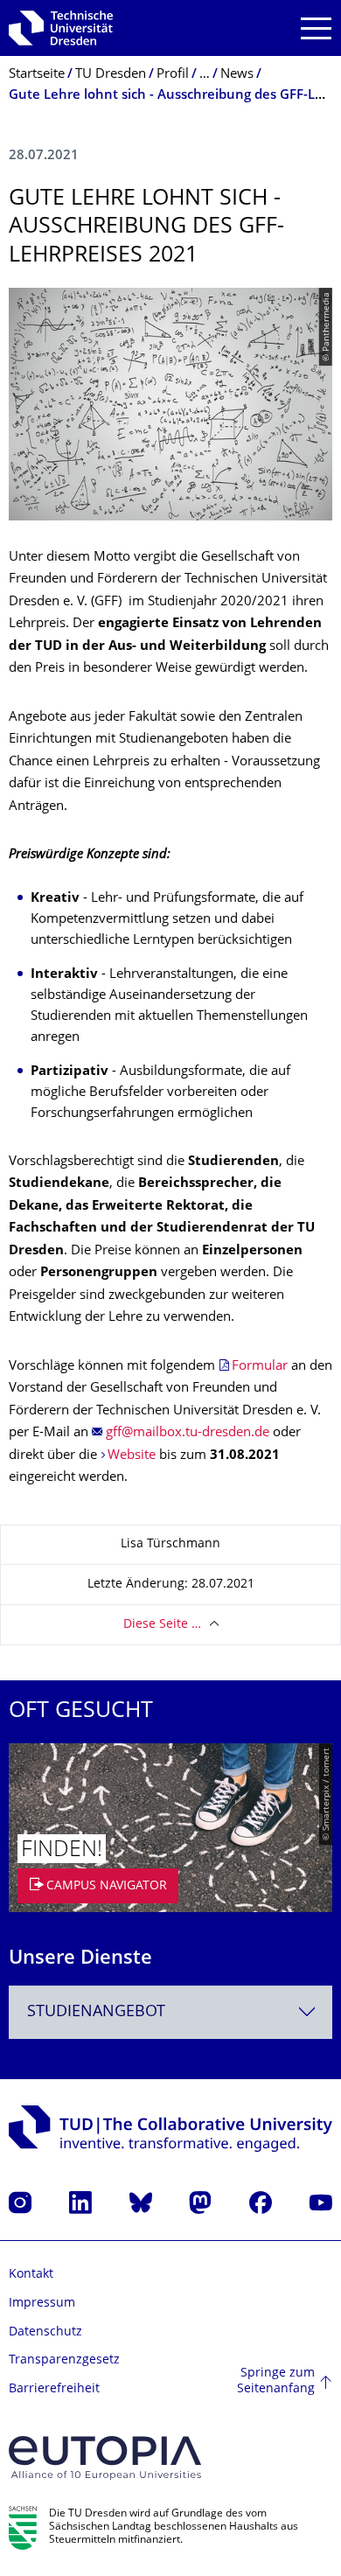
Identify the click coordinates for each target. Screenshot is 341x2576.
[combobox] (170, 2012)
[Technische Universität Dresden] (61, 28)
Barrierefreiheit (54, 2389)
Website (133, 1456)
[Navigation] (316, 28)
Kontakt (31, 2275)
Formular (261, 1367)
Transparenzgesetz (64, 2360)
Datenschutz (45, 2332)
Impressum (42, 2304)
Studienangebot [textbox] (96, 2012)
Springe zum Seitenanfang (276, 2381)
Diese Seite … (162, 1625)
